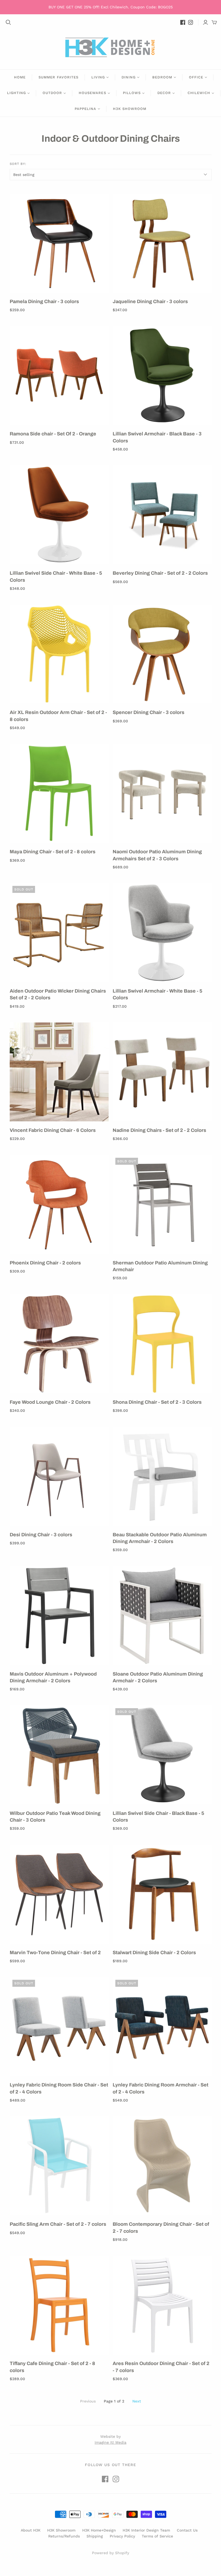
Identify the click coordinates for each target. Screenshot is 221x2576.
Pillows (132, 93)
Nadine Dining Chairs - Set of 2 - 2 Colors (159, 1130)
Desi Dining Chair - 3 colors (41, 1535)
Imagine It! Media (110, 2442)
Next (137, 2401)
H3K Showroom (130, 109)
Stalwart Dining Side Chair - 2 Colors (154, 1953)
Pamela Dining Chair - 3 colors (44, 301)
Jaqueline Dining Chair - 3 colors (150, 301)
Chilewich (199, 93)
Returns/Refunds (64, 2536)
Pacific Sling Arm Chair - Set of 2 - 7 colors (58, 2224)
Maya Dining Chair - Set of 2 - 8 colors (53, 852)
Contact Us (187, 2530)
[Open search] (8, 22)
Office (196, 77)
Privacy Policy (122, 2536)
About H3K (31, 2530)
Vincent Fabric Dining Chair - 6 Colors (53, 1130)
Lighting (16, 93)
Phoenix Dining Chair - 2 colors (45, 1263)
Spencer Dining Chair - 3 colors (149, 712)
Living (98, 77)
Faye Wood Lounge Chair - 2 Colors (50, 1402)
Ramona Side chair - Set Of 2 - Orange (53, 434)
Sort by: (18, 164)
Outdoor (52, 93)
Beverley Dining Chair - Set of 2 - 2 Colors (160, 573)
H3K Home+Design (99, 2530)
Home (20, 77)
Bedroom (162, 77)
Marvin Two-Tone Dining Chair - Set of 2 (55, 1953)
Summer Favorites (58, 77)
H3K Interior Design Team (146, 2530)
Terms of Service (157, 2536)
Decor (164, 93)
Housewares (92, 93)
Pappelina (85, 109)
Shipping (95, 2536)
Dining (129, 77)
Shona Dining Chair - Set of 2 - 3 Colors (157, 1402)
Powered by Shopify (110, 2553)
